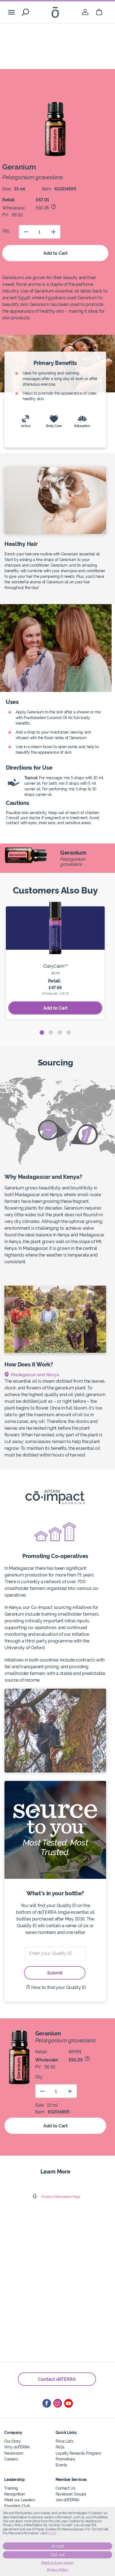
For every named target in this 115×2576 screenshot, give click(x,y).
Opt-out (57, 2555)
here (52, 2533)
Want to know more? (58, 2563)
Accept (58, 2546)
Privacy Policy (58, 2570)
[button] (42, 1033)
